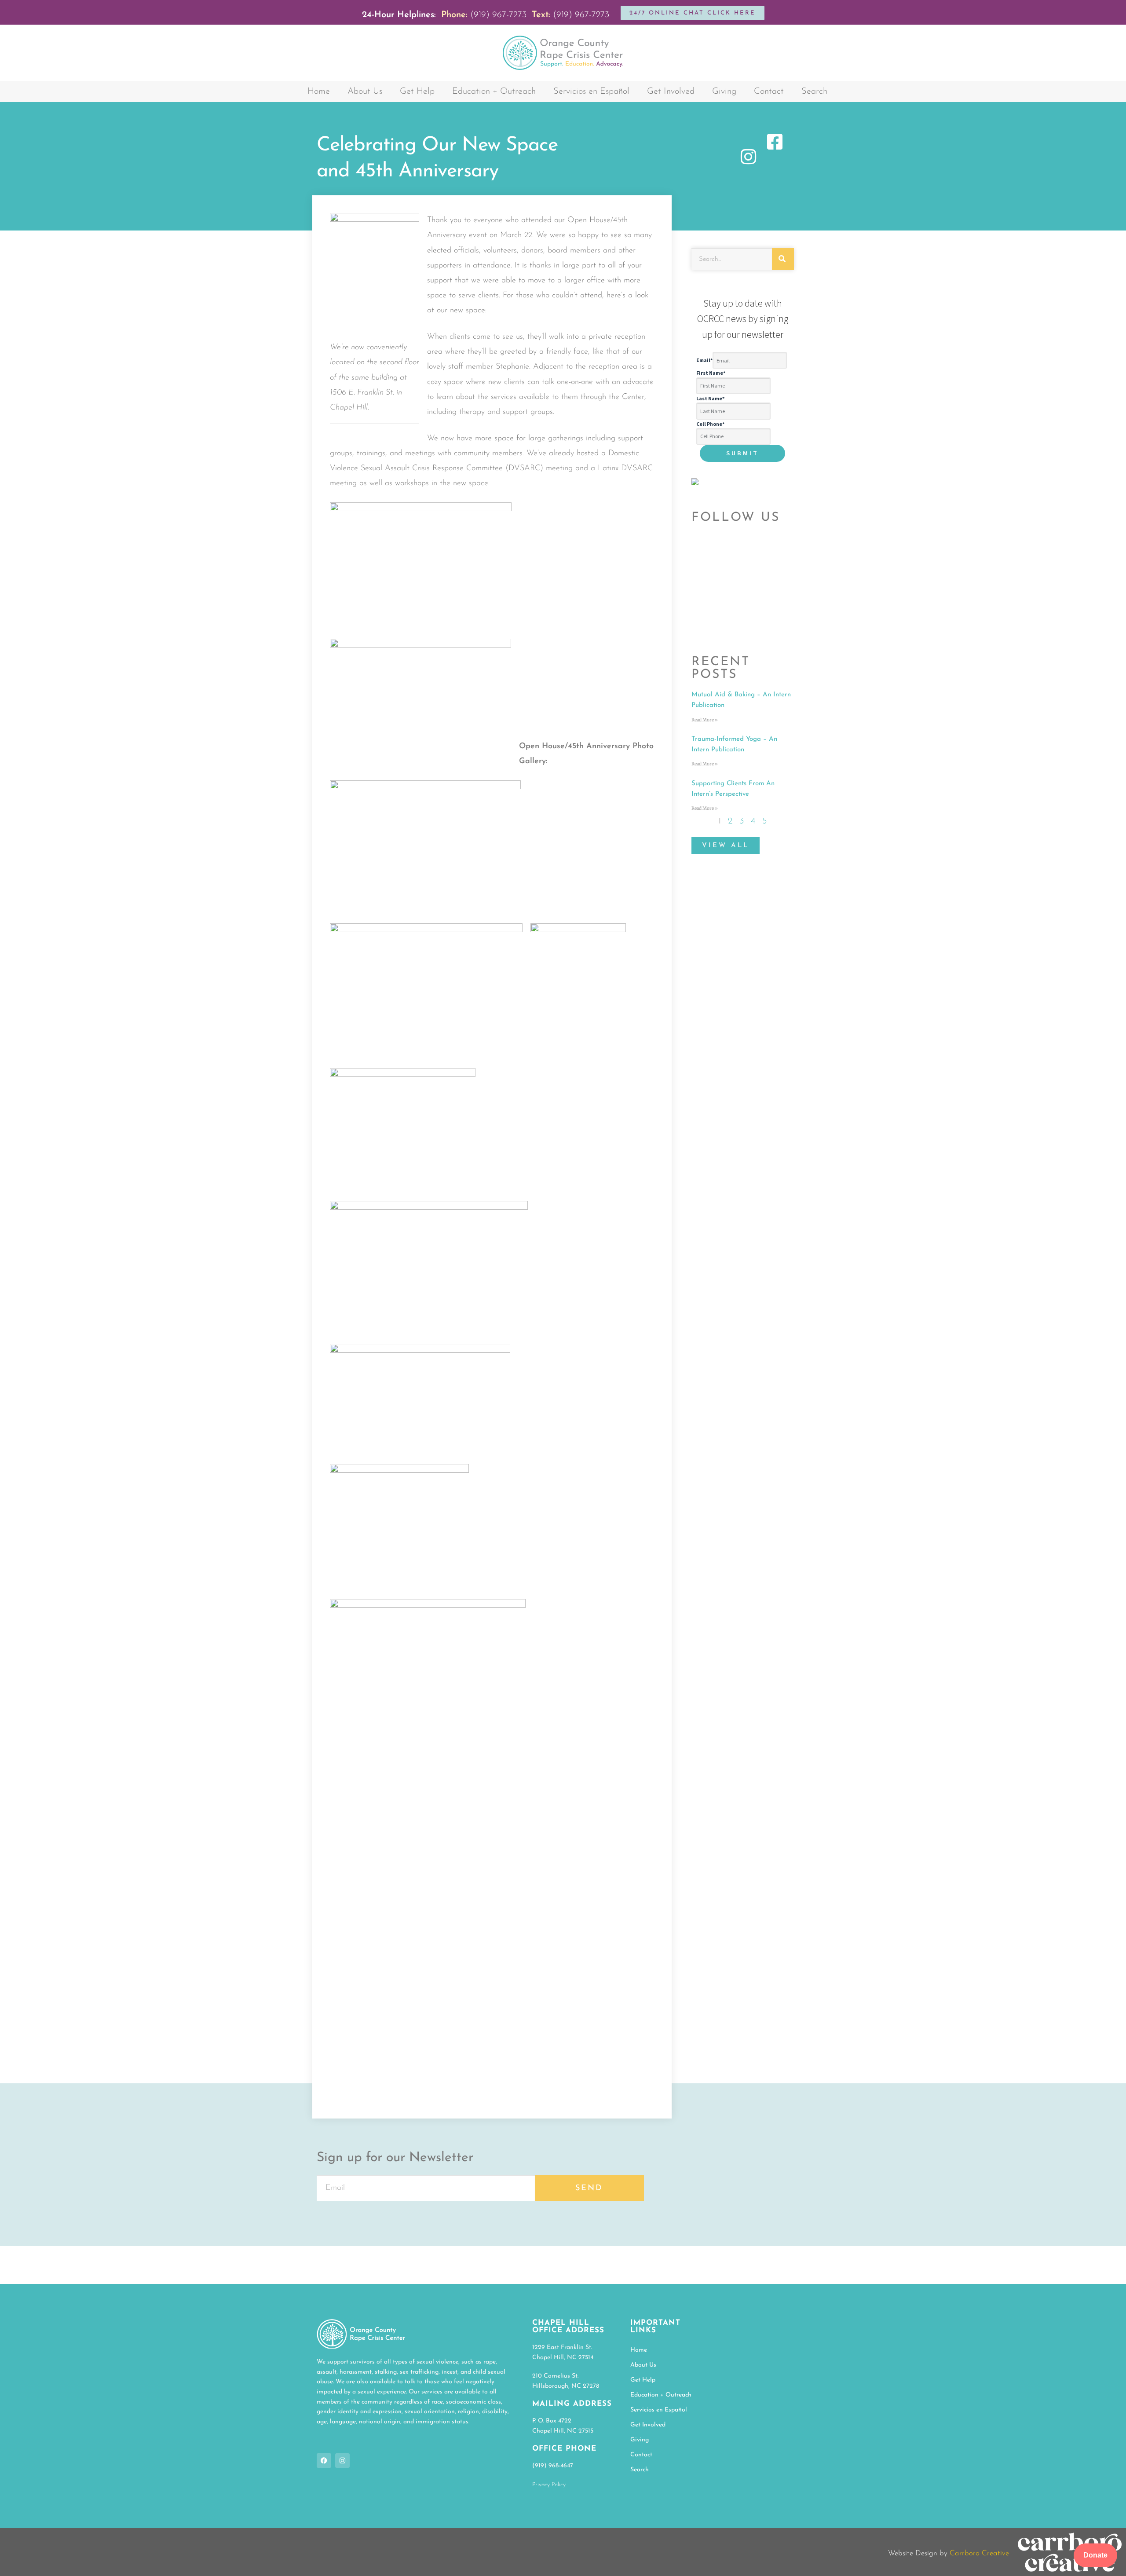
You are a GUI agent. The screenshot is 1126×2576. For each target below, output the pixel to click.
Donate (1095, 2555)
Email (704, 360)
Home (319, 91)
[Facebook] (324, 2461)
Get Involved (671, 91)
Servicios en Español (591, 91)
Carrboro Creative (979, 2553)
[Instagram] (342, 2461)
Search (814, 91)
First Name (711, 373)
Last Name (710, 398)
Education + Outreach (494, 91)
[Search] (783, 259)
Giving (724, 91)
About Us (365, 91)
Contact (769, 91)
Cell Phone (710, 424)
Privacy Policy (549, 2485)
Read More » (705, 720)
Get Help (417, 91)
